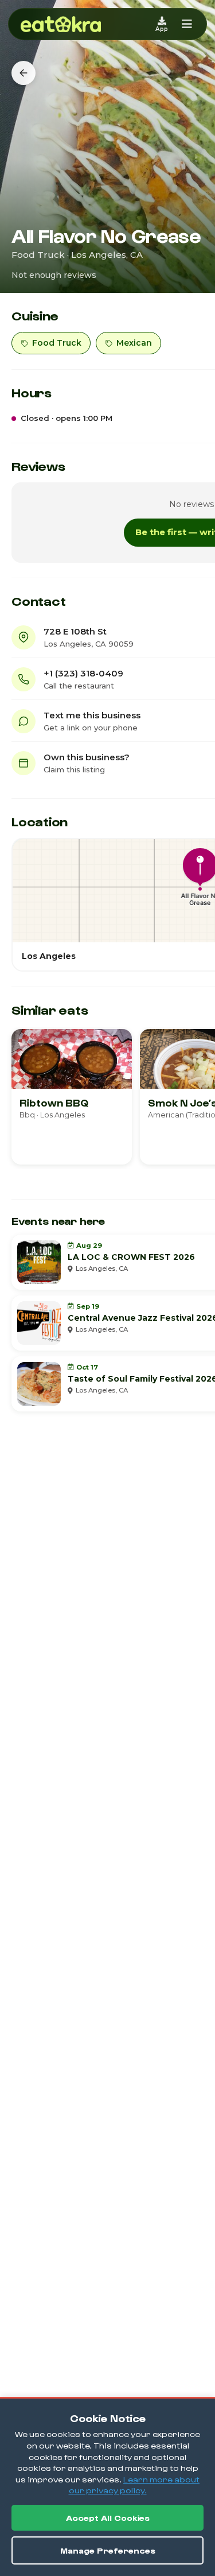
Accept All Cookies (108, 2518)
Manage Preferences (108, 2550)
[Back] (24, 73)
